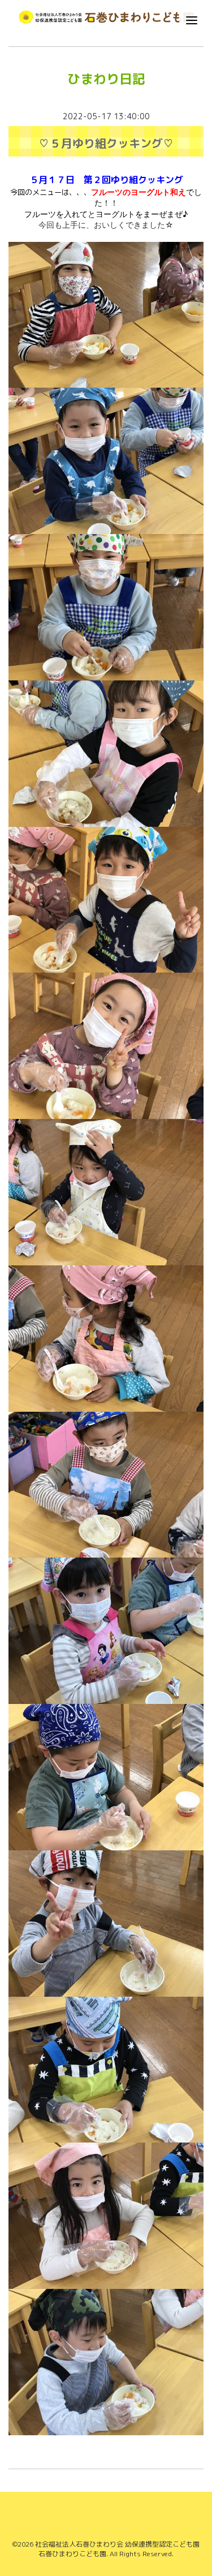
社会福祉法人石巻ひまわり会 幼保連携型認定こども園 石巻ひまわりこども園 (117, 2549)
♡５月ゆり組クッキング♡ (106, 143)
